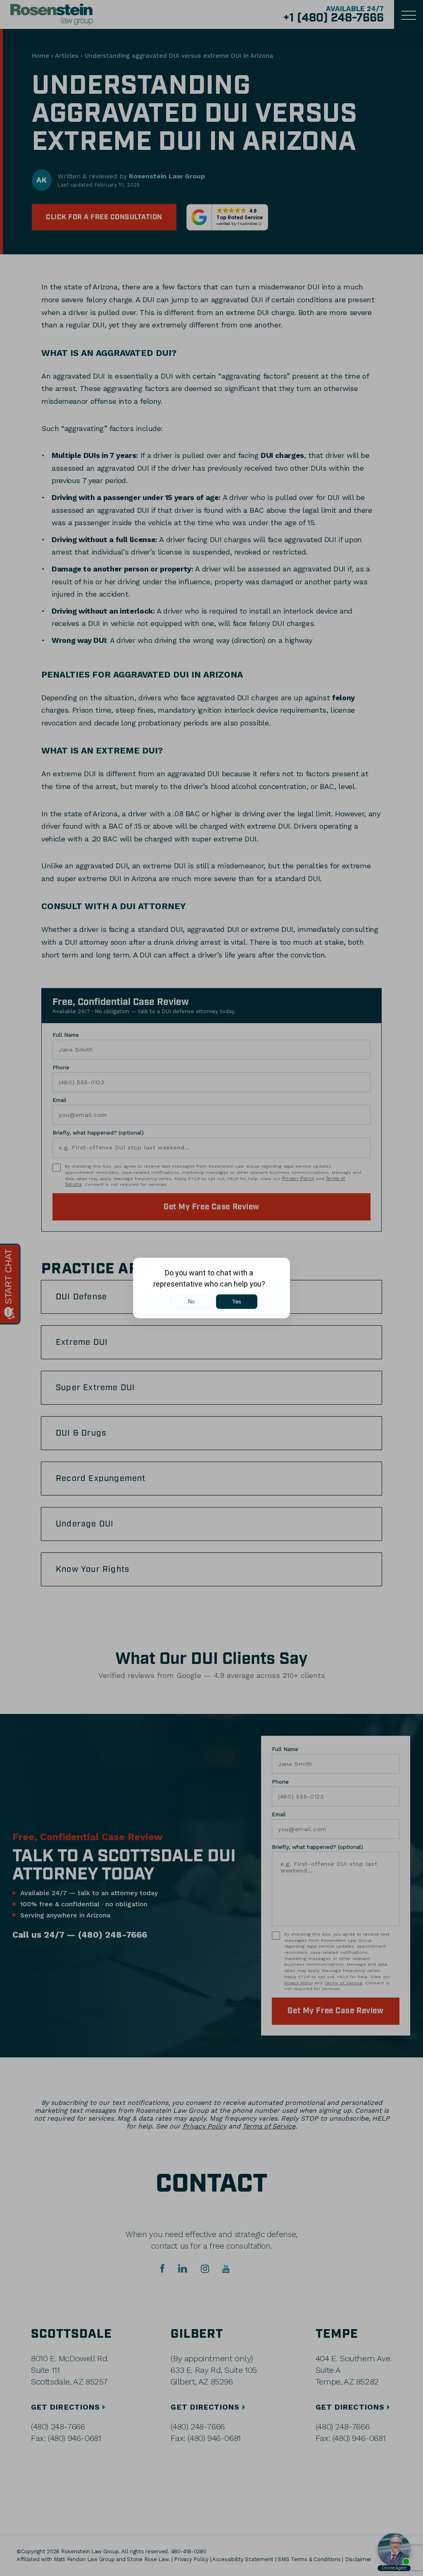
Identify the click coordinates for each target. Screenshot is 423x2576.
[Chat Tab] (211, 1288)
